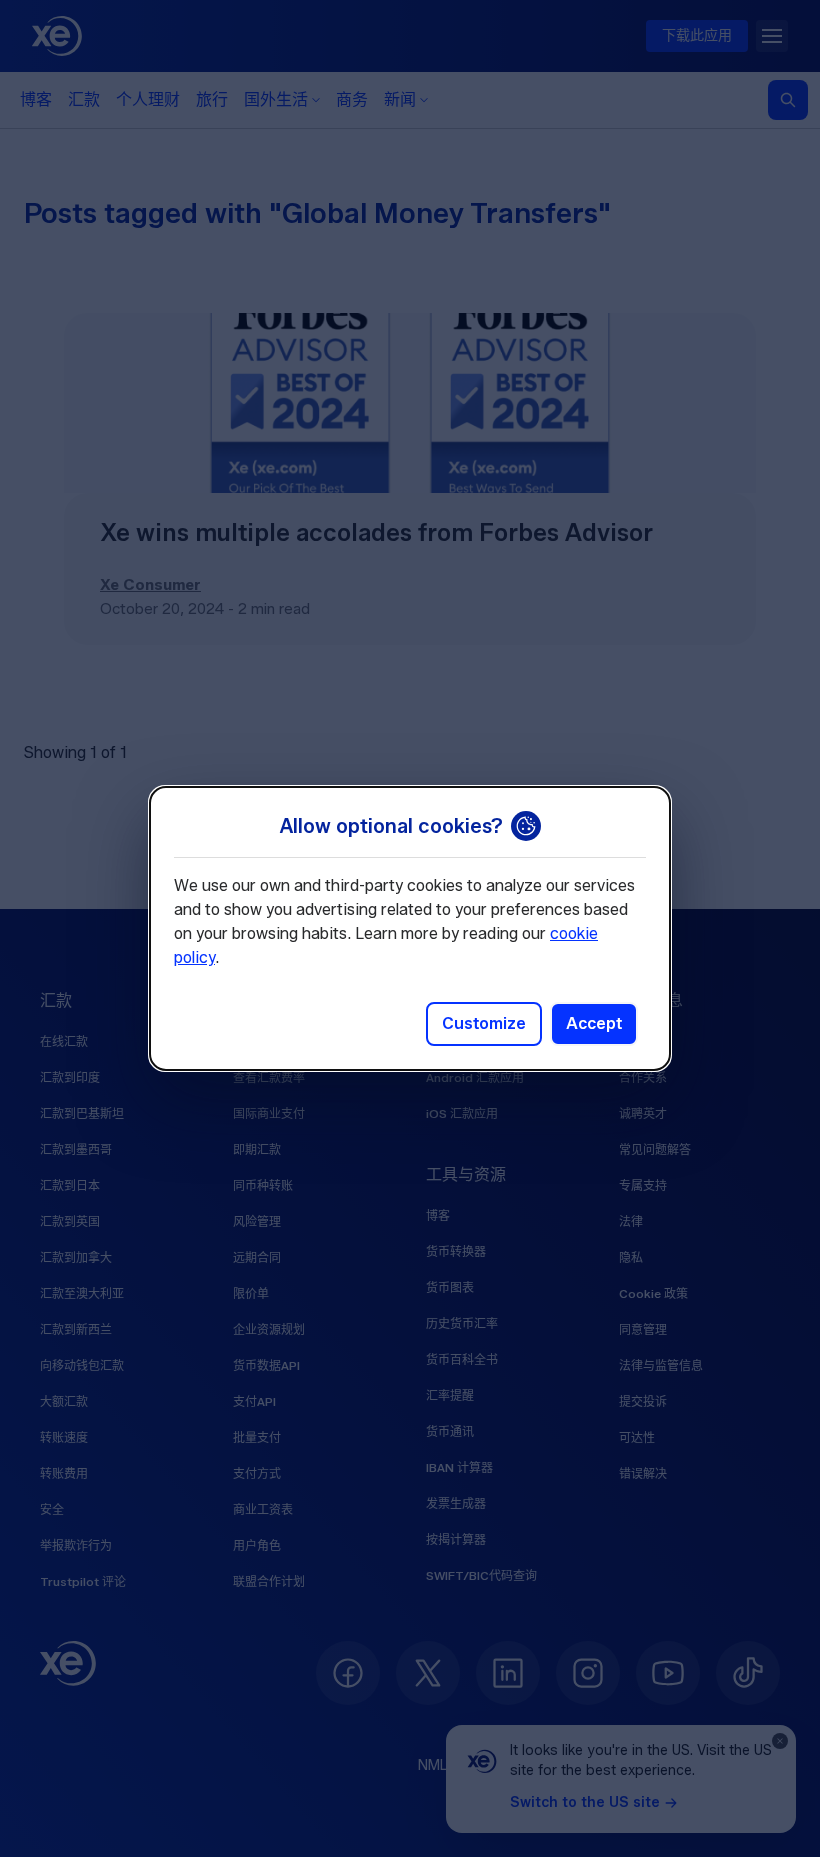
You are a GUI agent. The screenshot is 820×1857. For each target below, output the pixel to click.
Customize (484, 1023)
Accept (594, 1023)
